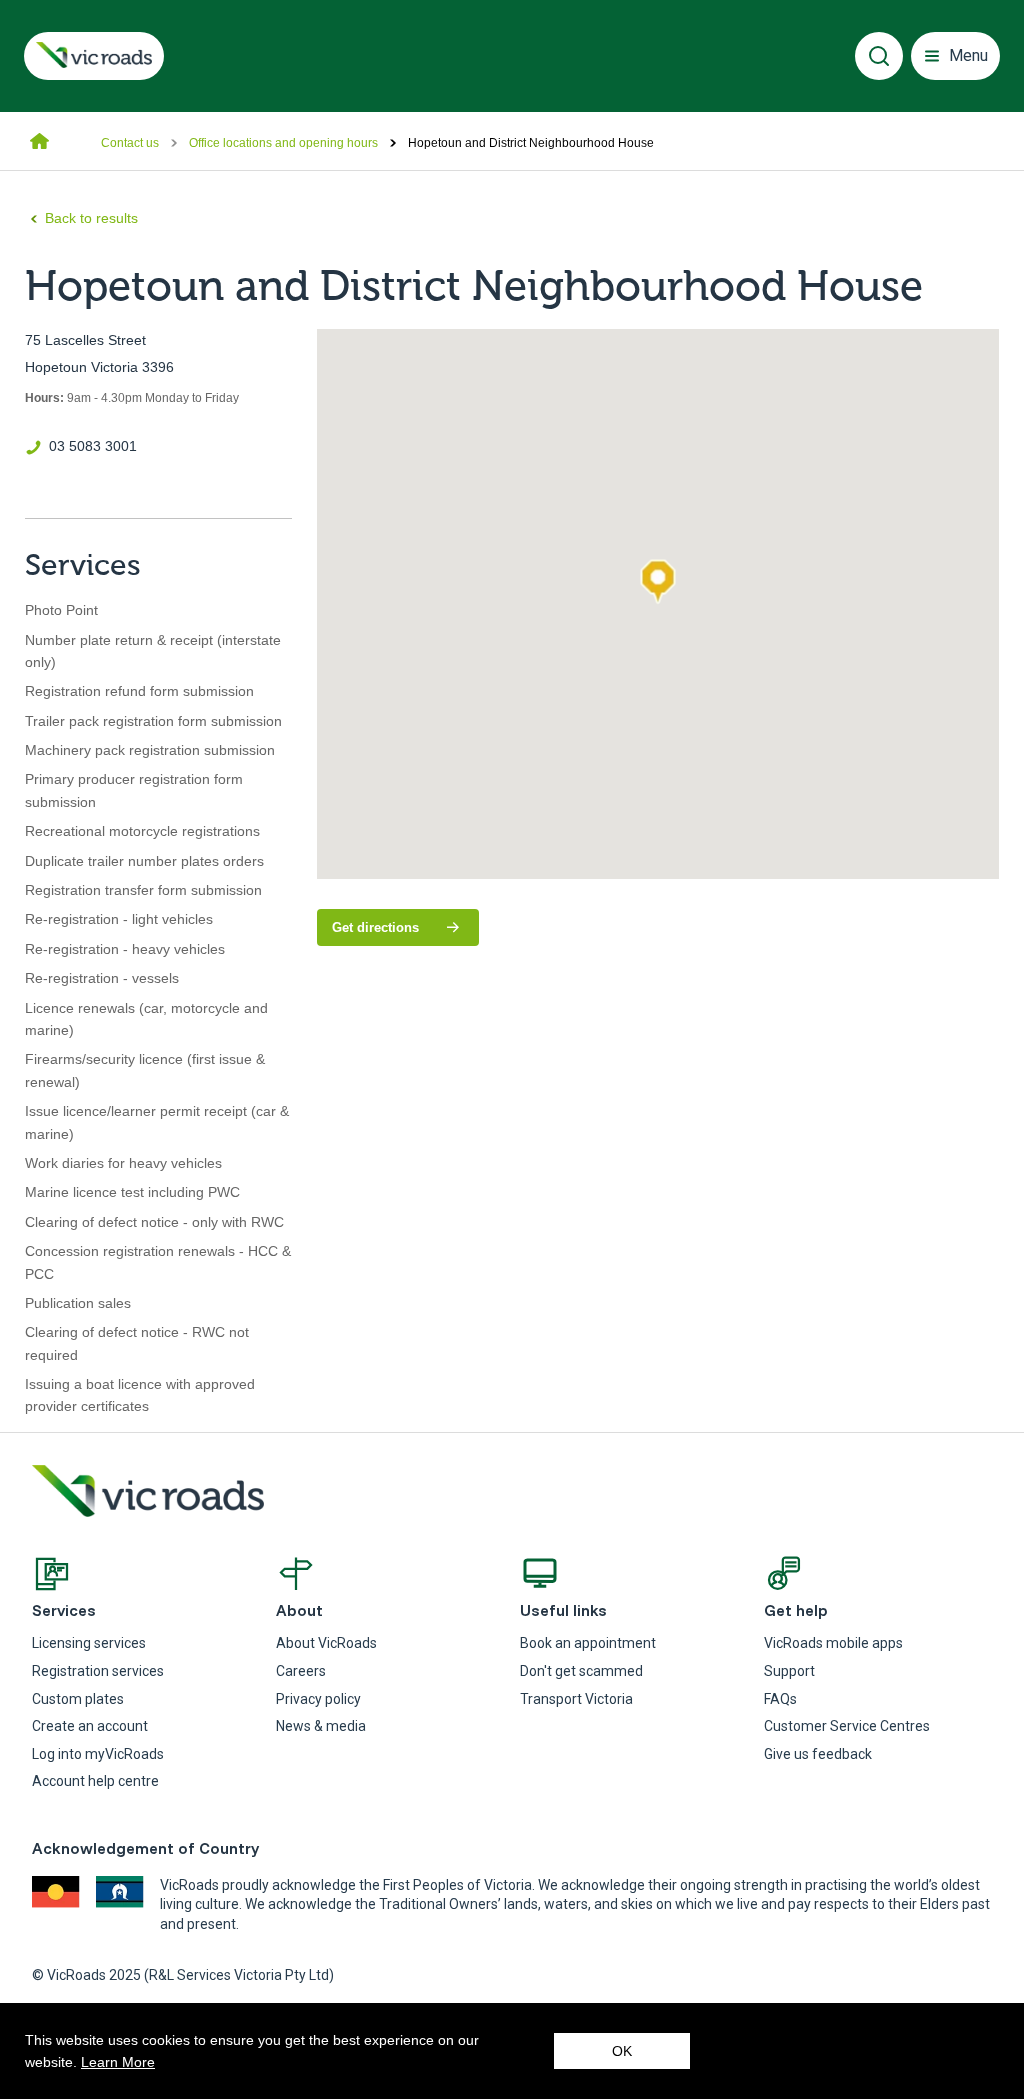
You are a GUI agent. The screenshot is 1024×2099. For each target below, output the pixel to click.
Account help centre (95, 1781)
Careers (301, 1671)
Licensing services (89, 1643)
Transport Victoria (576, 1699)
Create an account (90, 1726)
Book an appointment (588, 1643)
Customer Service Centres (847, 1726)
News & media (321, 1726)
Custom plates (78, 1699)
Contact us (130, 143)
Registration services (98, 1671)
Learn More (118, 2062)
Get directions (405, 932)
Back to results (91, 218)
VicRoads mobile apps (833, 1643)
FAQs (780, 1699)
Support (789, 1671)
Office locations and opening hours (283, 143)
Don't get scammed (581, 1671)
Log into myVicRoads (98, 1754)
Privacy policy (318, 1699)
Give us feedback (818, 1754)
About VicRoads (326, 1643)
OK (622, 2051)
